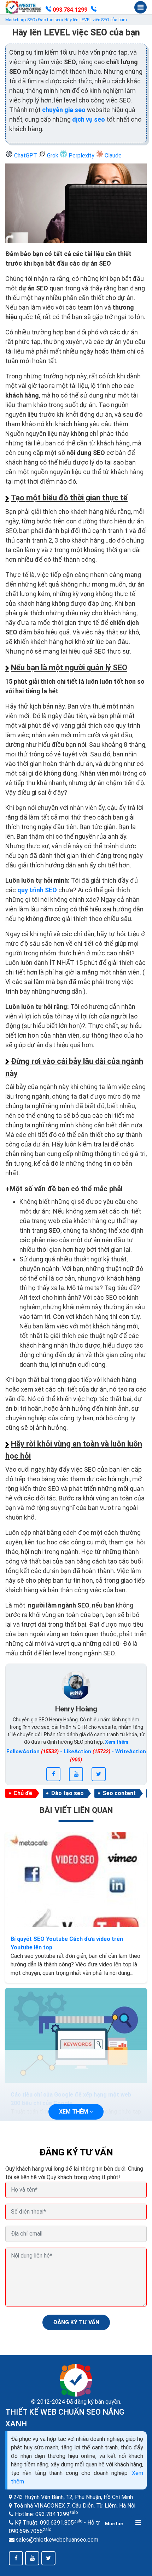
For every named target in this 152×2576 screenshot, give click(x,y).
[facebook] (53, 1774)
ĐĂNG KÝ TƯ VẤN (76, 2322)
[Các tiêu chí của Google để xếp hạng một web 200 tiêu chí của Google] (76, 2035)
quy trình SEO (38, 890)
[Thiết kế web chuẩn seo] (24, 7)
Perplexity (81, 156)
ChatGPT (26, 156)
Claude (112, 156)
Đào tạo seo (67, 1793)
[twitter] (99, 1774)
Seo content (119, 1793)
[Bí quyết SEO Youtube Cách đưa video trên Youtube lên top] (76, 1880)
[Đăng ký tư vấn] (94, 10)
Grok (53, 156)
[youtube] (76, 1774)
